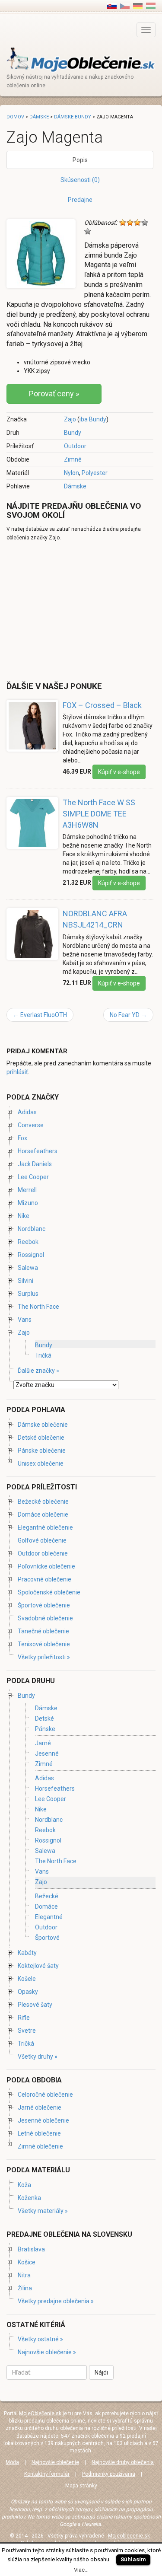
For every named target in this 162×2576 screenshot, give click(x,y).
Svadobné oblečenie (45, 1618)
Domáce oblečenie (43, 1514)
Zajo (70, 419)
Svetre (27, 2031)
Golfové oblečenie (42, 1540)
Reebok (28, 1242)
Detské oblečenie (41, 1438)
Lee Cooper (33, 1177)
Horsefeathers (38, 1151)
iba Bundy (93, 419)
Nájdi (101, 2372)
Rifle (24, 2018)
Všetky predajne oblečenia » (56, 2301)
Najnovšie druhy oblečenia (123, 2462)
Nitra (24, 2275)
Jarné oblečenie (40, 2107)
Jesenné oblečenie (43, 2120)
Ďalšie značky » (38, 1371)
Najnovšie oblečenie (55, 2462)
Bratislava (31, 2249)
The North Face (38, 1307)
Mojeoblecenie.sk (129, 2536)
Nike (24, 1216)
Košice (27, 2262)
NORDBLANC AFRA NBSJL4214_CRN (95, 919)
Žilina (25, 2288)
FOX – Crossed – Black (102, 705)
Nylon (71, 473)
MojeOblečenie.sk (40, 2413)
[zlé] (130, 223)
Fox (22, 1138)
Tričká (43, 1355)
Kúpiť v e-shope (119, 772)
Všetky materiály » (43, 2211)
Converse (31, 1125)
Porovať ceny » (54, 394)
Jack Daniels (35, 1164)
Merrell (27, 1190)
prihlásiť (17, 1072)
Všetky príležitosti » (44, 1657)
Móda (12, 2462)
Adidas (27, 1112)
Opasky (28, 1992)
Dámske (75, 486)
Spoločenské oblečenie (49, 1592)
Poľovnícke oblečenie (46, 1566)
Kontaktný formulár (47, 2474)
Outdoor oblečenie (43, 1553)
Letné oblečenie (39, 2133)
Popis (80, 160)
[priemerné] (137, 223)
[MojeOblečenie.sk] (81, 59)
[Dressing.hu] (151, 6)
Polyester (95, 473)
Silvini (25, 1281)
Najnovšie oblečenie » (47, 2352)
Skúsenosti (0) (80, 180)
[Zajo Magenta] (125, 6)
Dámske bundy (73, 117)
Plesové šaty (35, 2005)
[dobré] (145, 223)
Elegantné (49, 1917)
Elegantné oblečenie (45, 1527)
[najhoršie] (123, 223)
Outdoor (75, 446)
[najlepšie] (88, 231)
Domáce (46, 1906)
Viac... (81, 2570)
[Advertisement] (79, 611)
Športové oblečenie (44, 1605)
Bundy (73, 433)
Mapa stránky (81, 2486)
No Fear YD (128, 1015)
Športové (47, 1938)
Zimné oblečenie (40, 2146)
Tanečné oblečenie (43, 1631)
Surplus (28, 1294)
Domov (15, 117)
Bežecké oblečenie (43, 1502)
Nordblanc (32, 1229)
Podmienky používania (109, 2474)
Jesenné (47, 1753)
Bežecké (47, 1896)
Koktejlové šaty (38, 1966)
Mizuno (28, 1203)
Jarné (43, 1743)
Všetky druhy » (38, 2056)
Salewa (28, 1268)
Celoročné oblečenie (45, 2095)
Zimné (73, 459)
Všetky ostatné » (40, 2339)
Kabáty (27, 1953)
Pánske (45, 1729)
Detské (44, 1718)
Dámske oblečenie (43, 1425)
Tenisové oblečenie (44, 1644)
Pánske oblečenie (42, 1451)
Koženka (29, 2198)
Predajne (80, 200)
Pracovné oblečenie (44, 1579)
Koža (24, 2185)
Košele (27, 1979)
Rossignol (31, 1255)
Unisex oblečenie (41, 1463)
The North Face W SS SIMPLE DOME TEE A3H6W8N (99, 813)
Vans (25, 1320)
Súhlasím (133, 2559)
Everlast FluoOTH (40, 1015)
